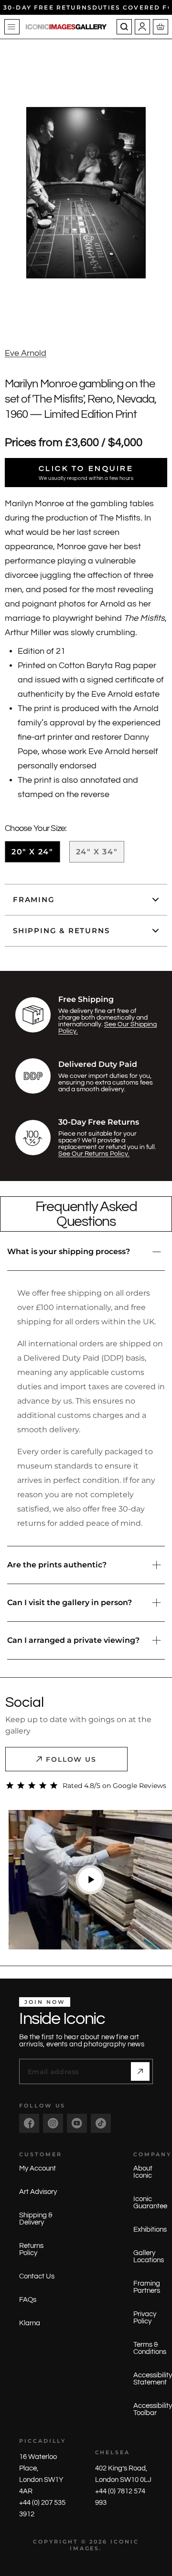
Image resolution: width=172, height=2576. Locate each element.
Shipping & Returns (61, 931)
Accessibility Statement (153, 2379)
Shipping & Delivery (36, 2219)
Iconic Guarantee (150, 2203)
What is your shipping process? (69, 1251)
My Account (38, 2168)
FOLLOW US (71, 1759)
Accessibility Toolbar (153, 2409)
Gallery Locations (149, 2257)
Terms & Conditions (150, 2348)
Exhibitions (150, 2230)
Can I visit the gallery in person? (70, 1602)
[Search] (124, 27)
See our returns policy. (94, 1154)
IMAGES (85, 2548)
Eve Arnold (26, 353)
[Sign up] (140, 2071)
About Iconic (143, 2172)
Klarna (30, 2323)
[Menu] (12, 27)
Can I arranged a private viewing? (73, 1640)
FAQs (28, 2300)
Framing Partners (147, 2287)
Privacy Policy (145, 2318)
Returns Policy (31, 2249)
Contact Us (37, 2276)
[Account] (142, 27)
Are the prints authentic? (57, 1565)
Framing (34, 899)
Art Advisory (38, 2192)
